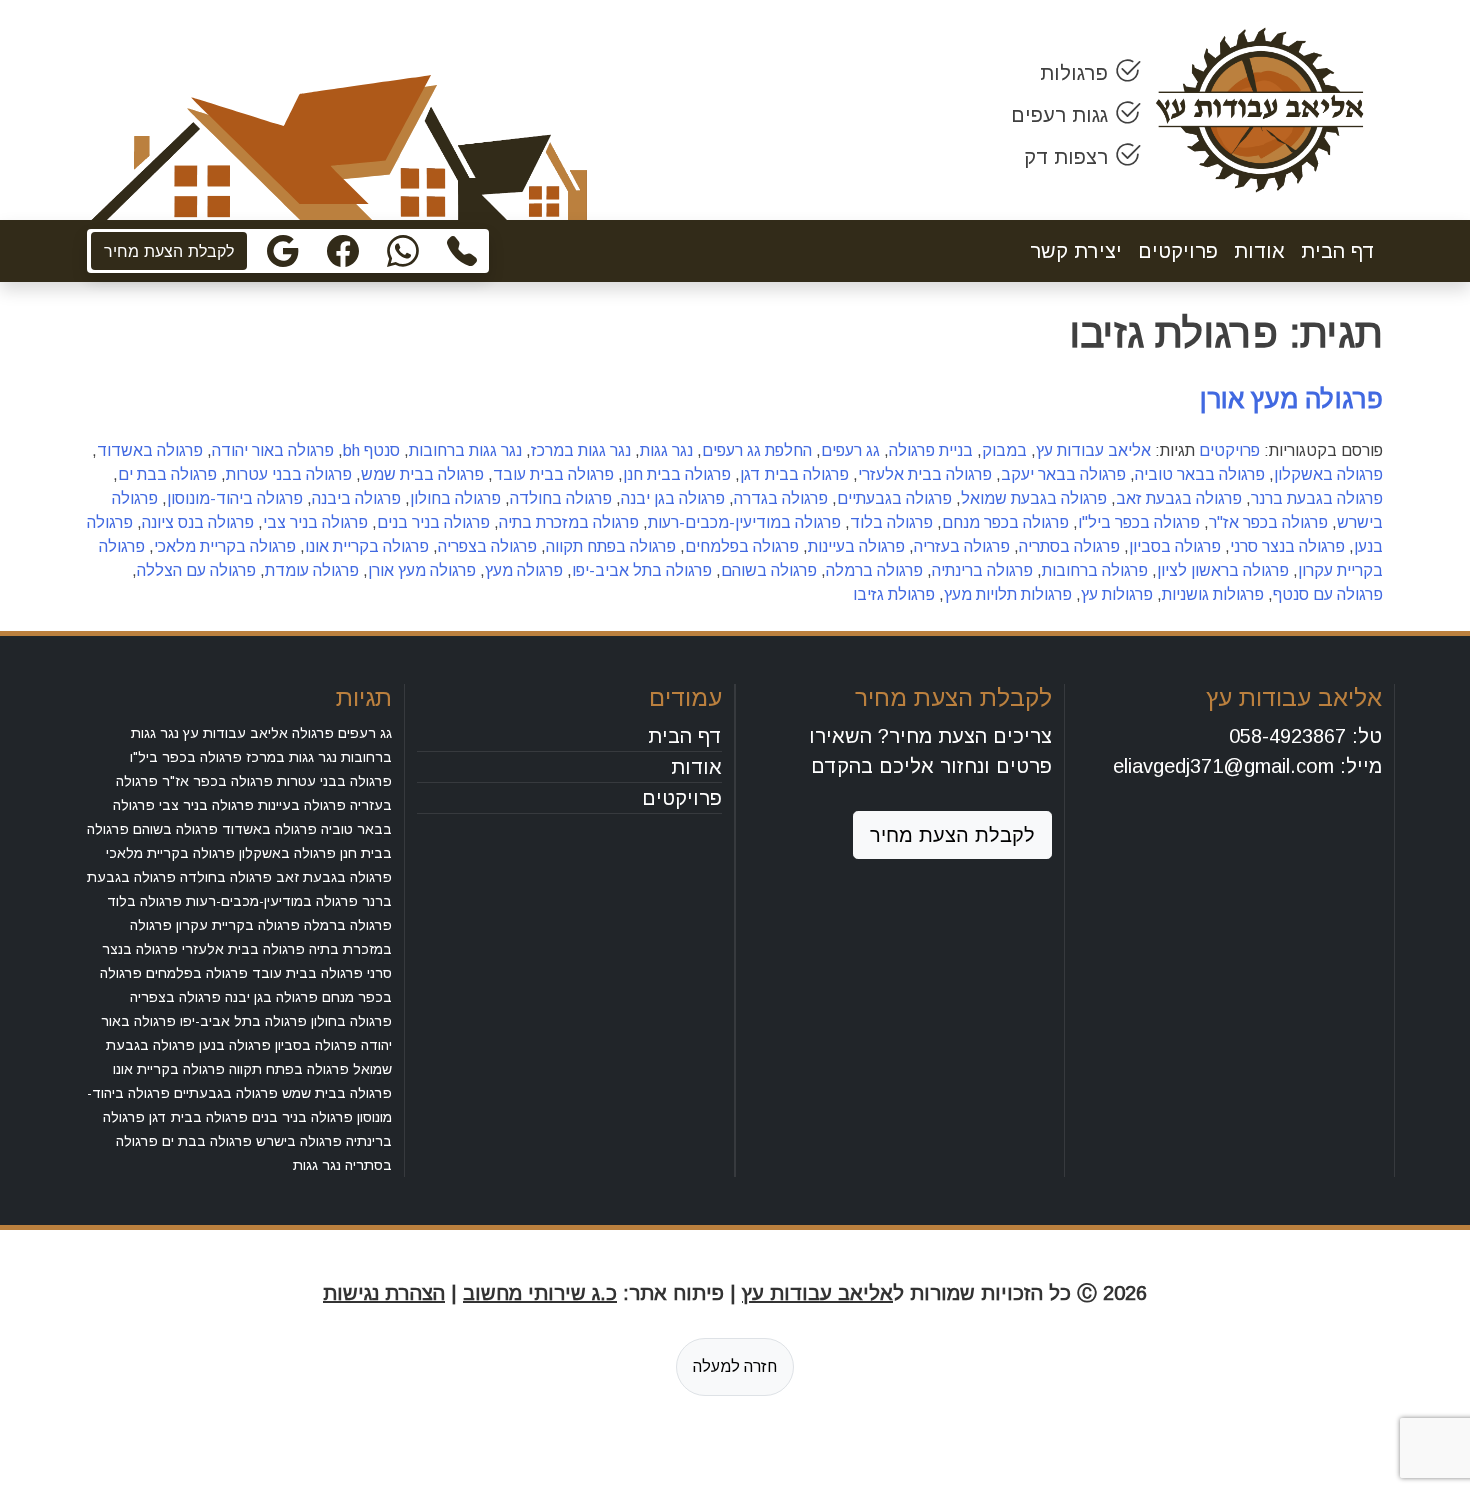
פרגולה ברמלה (874, 570)
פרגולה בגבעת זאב (1179, 498)
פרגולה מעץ (524, 570)
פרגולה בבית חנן (677, 474)
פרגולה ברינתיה (982, 570)
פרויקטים (1178, 251)
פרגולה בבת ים (167, 474)
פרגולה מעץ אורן (1291, 399)
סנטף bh (371, 450)
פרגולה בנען (235, 1045)
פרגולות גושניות (1213, 594)
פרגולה (313, 733)
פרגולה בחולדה (561, 498)
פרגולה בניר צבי (315, 522)
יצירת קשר (1076, 251)
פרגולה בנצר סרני (1287, 546)
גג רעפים (850, 450)
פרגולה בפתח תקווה (611, 546)
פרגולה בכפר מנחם (1005, 522)
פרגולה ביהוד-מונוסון (235, 498)
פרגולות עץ (1117, 594)
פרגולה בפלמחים (742, 546)
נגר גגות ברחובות (465, 450)
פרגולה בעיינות (856, 546)
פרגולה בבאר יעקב (1063, 474)
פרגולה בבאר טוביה (1200, 474)
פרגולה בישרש (299, 1141)
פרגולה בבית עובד (553, 474)
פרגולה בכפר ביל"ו (1139, 522)
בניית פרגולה (931, 450)
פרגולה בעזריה (962, 546)
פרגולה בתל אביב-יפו (642, 570)
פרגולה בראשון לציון (1223, 570)
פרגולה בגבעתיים (894, 498)
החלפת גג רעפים (757, 450)
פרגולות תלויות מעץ (1008, 594)
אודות (1259, 251)
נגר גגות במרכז (581, 450)
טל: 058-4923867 (1305, 736)
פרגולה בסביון (1175, 546)
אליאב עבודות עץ (1093, 450)
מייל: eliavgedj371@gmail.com (1247, 766)
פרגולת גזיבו (894, 594)
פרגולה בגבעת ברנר (1317, 498)
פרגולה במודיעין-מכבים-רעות (744, 522)
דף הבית (1338, 251)
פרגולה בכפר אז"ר (1268, 522)
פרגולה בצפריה (487, 546)
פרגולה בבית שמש (422, 474)
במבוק (1004, 450)
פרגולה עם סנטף (1328, 594)
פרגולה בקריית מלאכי (225, 546)
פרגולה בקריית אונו (367, 546)
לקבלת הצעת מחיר (169, 251)
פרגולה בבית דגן (794, 474)
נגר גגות (666, 450)
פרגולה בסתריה (1069, 546)
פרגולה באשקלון (1328, 474)
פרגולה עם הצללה (196, 570)
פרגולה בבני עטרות (289, 474)
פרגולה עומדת (312, 570)
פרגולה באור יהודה (273, 450)
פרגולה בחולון (455, 498)
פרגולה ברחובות (1095, 570)
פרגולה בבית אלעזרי (925, 474)
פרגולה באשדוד (150, 450)
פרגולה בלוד (891, 522)
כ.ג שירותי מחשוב (540, 1293)
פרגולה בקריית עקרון (238, 925)
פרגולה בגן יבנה (673, 498)
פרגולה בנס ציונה (198, 522)
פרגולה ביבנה (356, 498)
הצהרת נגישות (384, 1293)
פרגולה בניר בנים (433, 522)
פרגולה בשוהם (769, 570)
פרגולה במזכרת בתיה (569, 522)
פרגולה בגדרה (781, 498)
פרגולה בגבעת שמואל (1034, 498)
